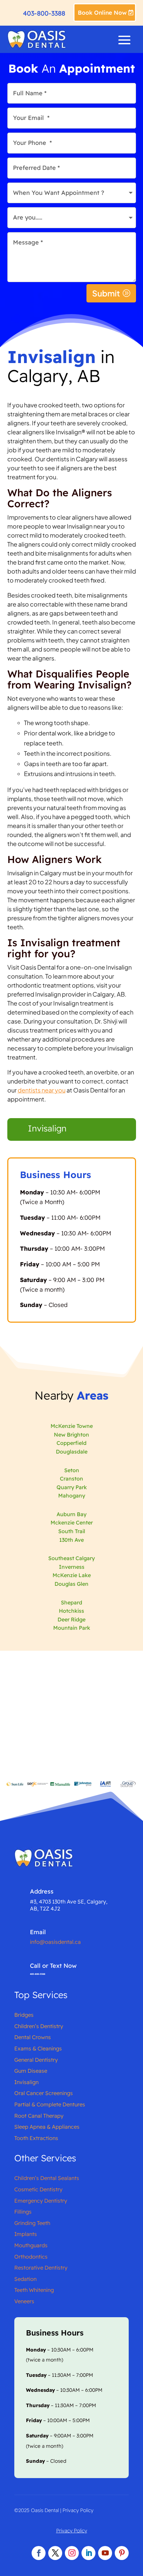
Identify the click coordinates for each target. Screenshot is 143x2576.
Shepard (71, 1602)
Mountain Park (72, 1628)
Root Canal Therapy (39, 2116)
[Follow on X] (55, 2553)
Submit (106, 293)
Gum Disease (31, 2071)
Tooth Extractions (36, 2138)
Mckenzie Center (72, 1522)
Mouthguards (31, 2245)
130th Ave (71, 1540)
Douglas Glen (71, 1584)
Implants (26, 2234)
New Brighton (71, 1435)
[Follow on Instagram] (72, 2553)
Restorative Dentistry (41, 2268)
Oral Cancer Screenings (44, 2093)
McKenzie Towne (72, 1426)
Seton (72, 1470)
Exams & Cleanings (38, 2048)
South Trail (72, 1531)
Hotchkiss (71, 1611)
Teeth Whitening (34, 2290)
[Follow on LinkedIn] (88, 2553)
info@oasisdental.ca (55, 1942)
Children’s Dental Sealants (47, 2178)
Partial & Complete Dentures (50, 2104)
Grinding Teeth (32, 2223)
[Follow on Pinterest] (122, 2553)
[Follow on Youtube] (105, 2553)
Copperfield (71, 1443)
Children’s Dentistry (39, 2026)
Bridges (24, 2015)
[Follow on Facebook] (39, 2553)
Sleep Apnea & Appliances (47, 2127)
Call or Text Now (53, 1966)
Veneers (24, 2301)
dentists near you (42, 1090)
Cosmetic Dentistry (38, 2189)
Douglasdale (72, 1452)
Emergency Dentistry (41, 2201)
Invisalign (47, 1128)
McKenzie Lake (72, 1575)
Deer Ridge (71, 1619)
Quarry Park (72, 1487)
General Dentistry (36, 2060)
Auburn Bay (71, 1514)
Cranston (71, 1479)
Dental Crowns (33, 2037)
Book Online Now (102, 12)
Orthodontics (31, 2257)
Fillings (23, 2212)
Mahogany (72, 1496)
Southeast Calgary (71, 1558)
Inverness (72, 1567)
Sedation (25, 2279)
